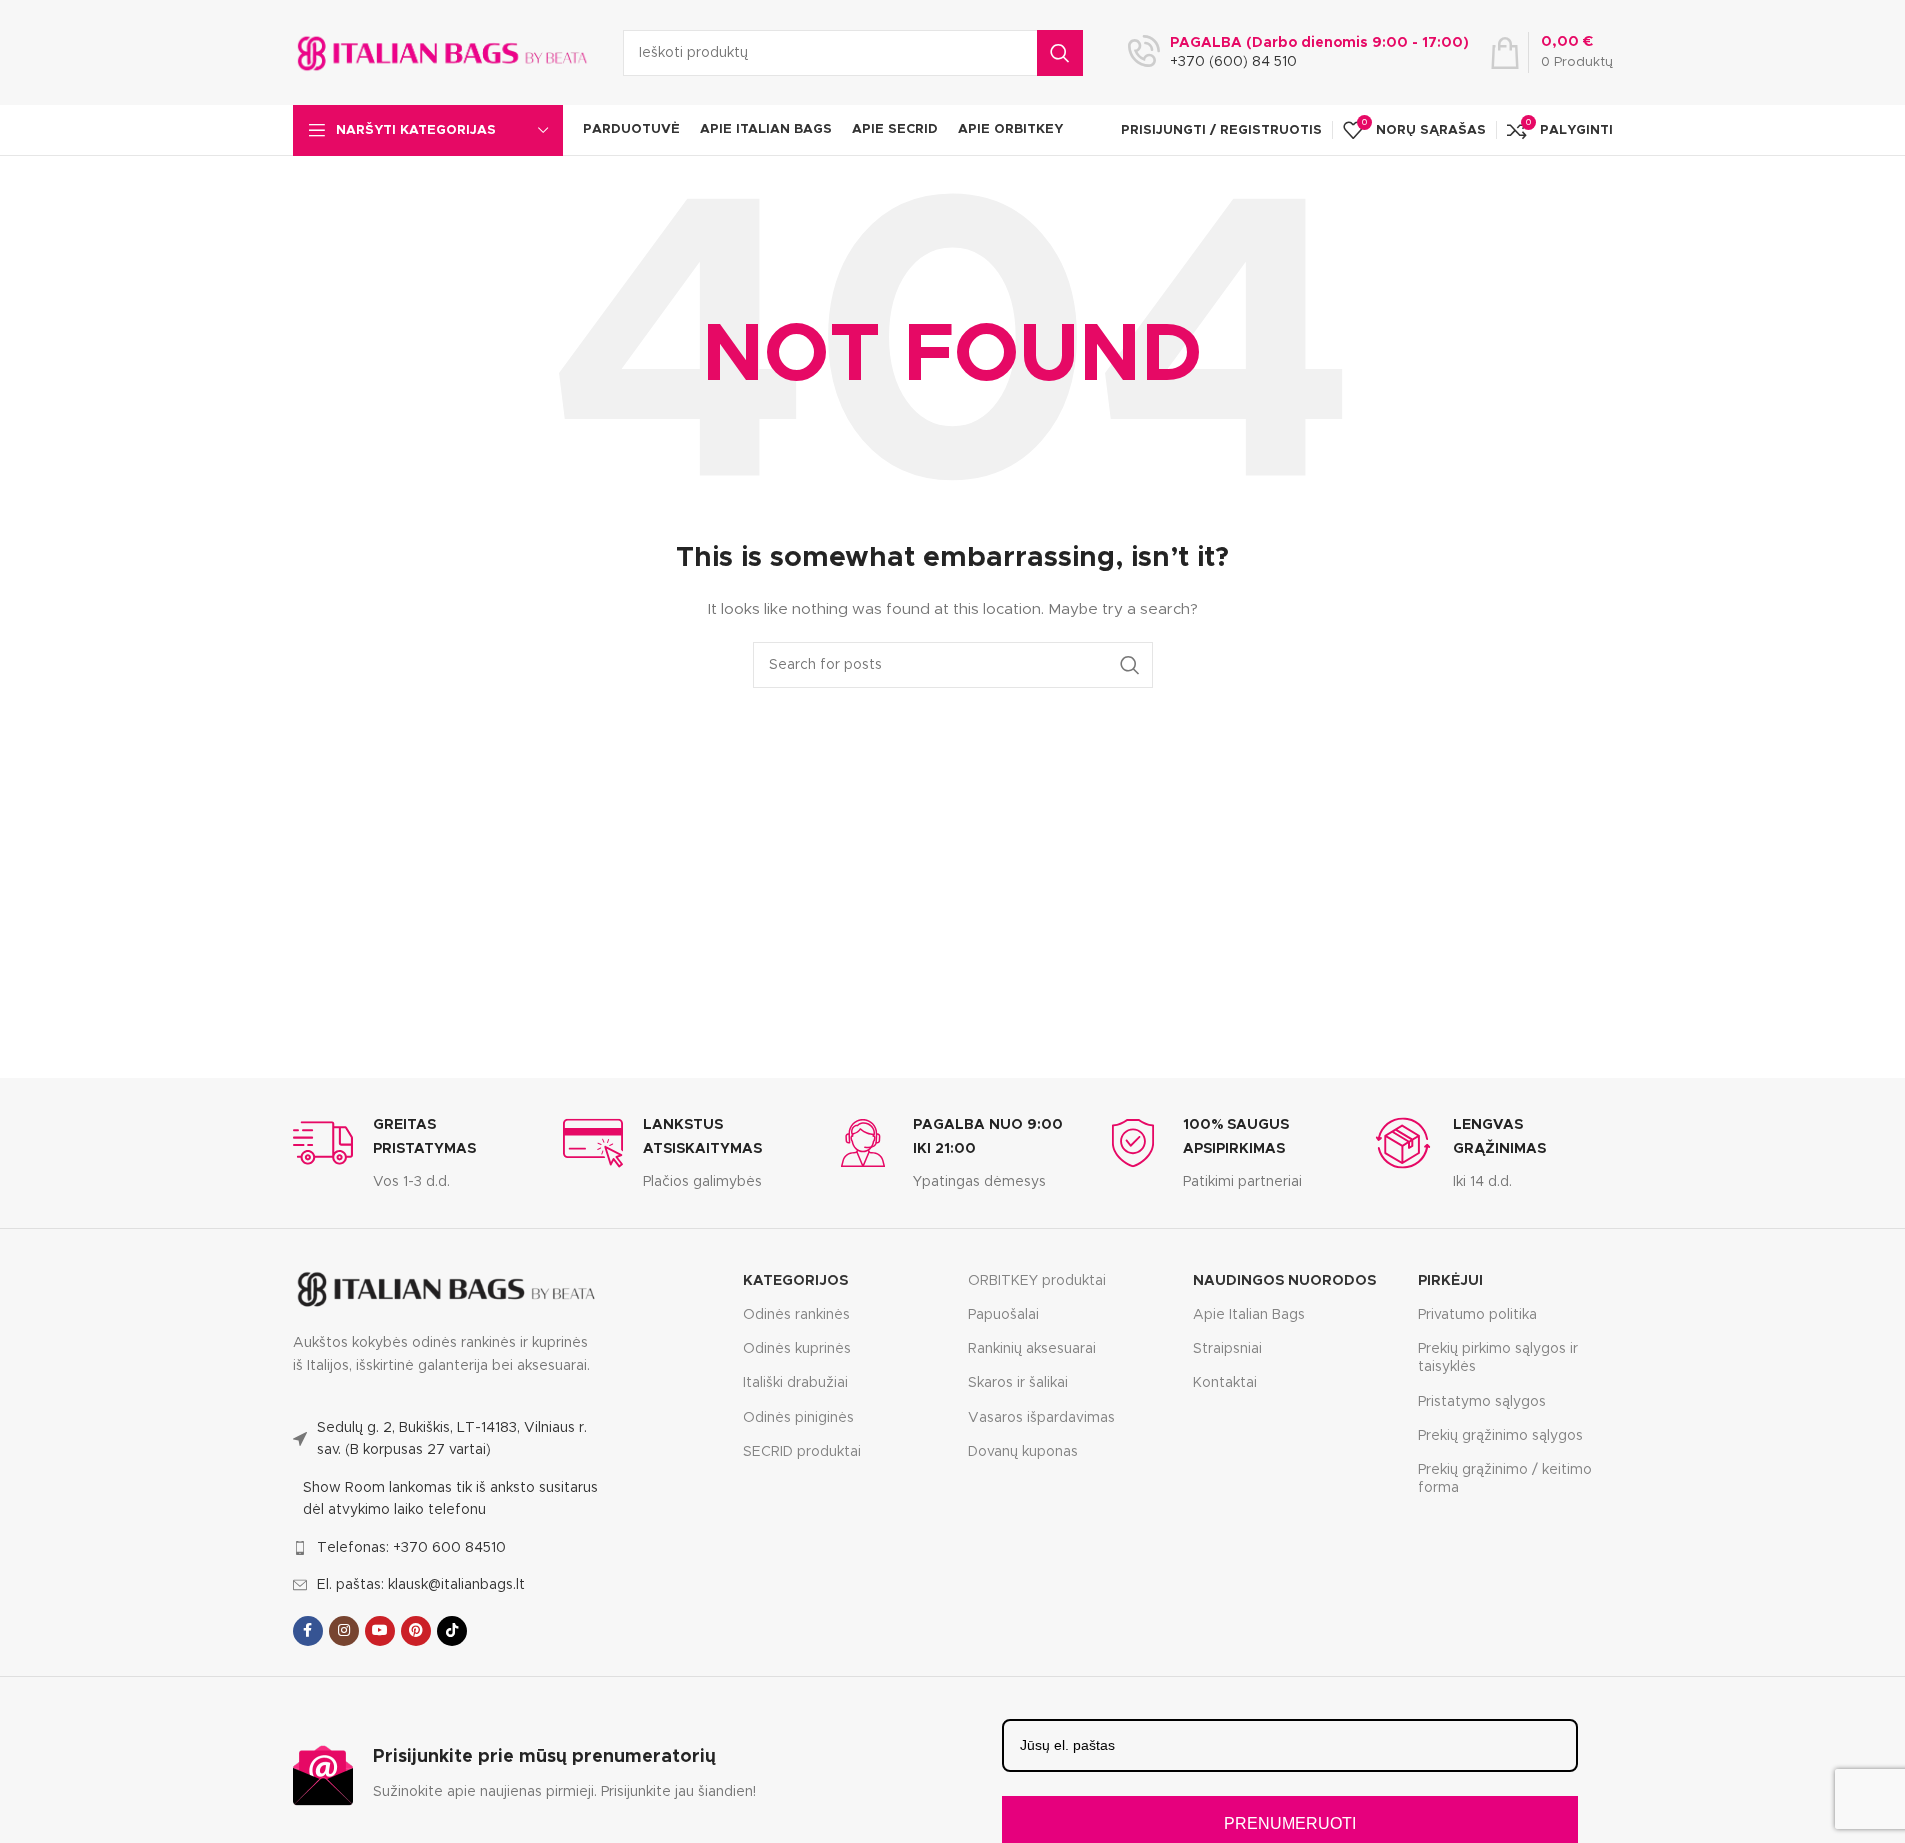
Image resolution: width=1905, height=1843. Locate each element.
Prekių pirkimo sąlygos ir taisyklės (1498, 1358)
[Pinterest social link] (416, 1631)
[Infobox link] (413, 1153)
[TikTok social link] (452, 1631)
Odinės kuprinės (797, 1349)
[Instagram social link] (344, 1631)
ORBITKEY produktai (1037, 1281)
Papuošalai (1003, 1315)
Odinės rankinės (796, 1315)
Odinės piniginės (798, 1418)
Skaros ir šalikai (1018, 1383)
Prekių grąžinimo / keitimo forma (1505, 1479)
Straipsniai (1227, 1349)
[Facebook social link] (308, 1631)
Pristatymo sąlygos (1482, 1402)
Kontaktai (1225, 1383)
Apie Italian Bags (1249, 1315)
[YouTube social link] (380, 1631)
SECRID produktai (802, 1452)
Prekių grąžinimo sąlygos (1500, 1436)
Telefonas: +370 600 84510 (411, 1548)
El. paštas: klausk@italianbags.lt (421, 1585)
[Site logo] (443, 52)
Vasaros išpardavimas (1041, 1418)
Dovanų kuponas (1023, 1452)
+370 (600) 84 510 (1233, 62)
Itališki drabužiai (795, 1383)
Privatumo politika (1477, 1315)
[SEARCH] (1060, 53)
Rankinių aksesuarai (1032, 1349)
